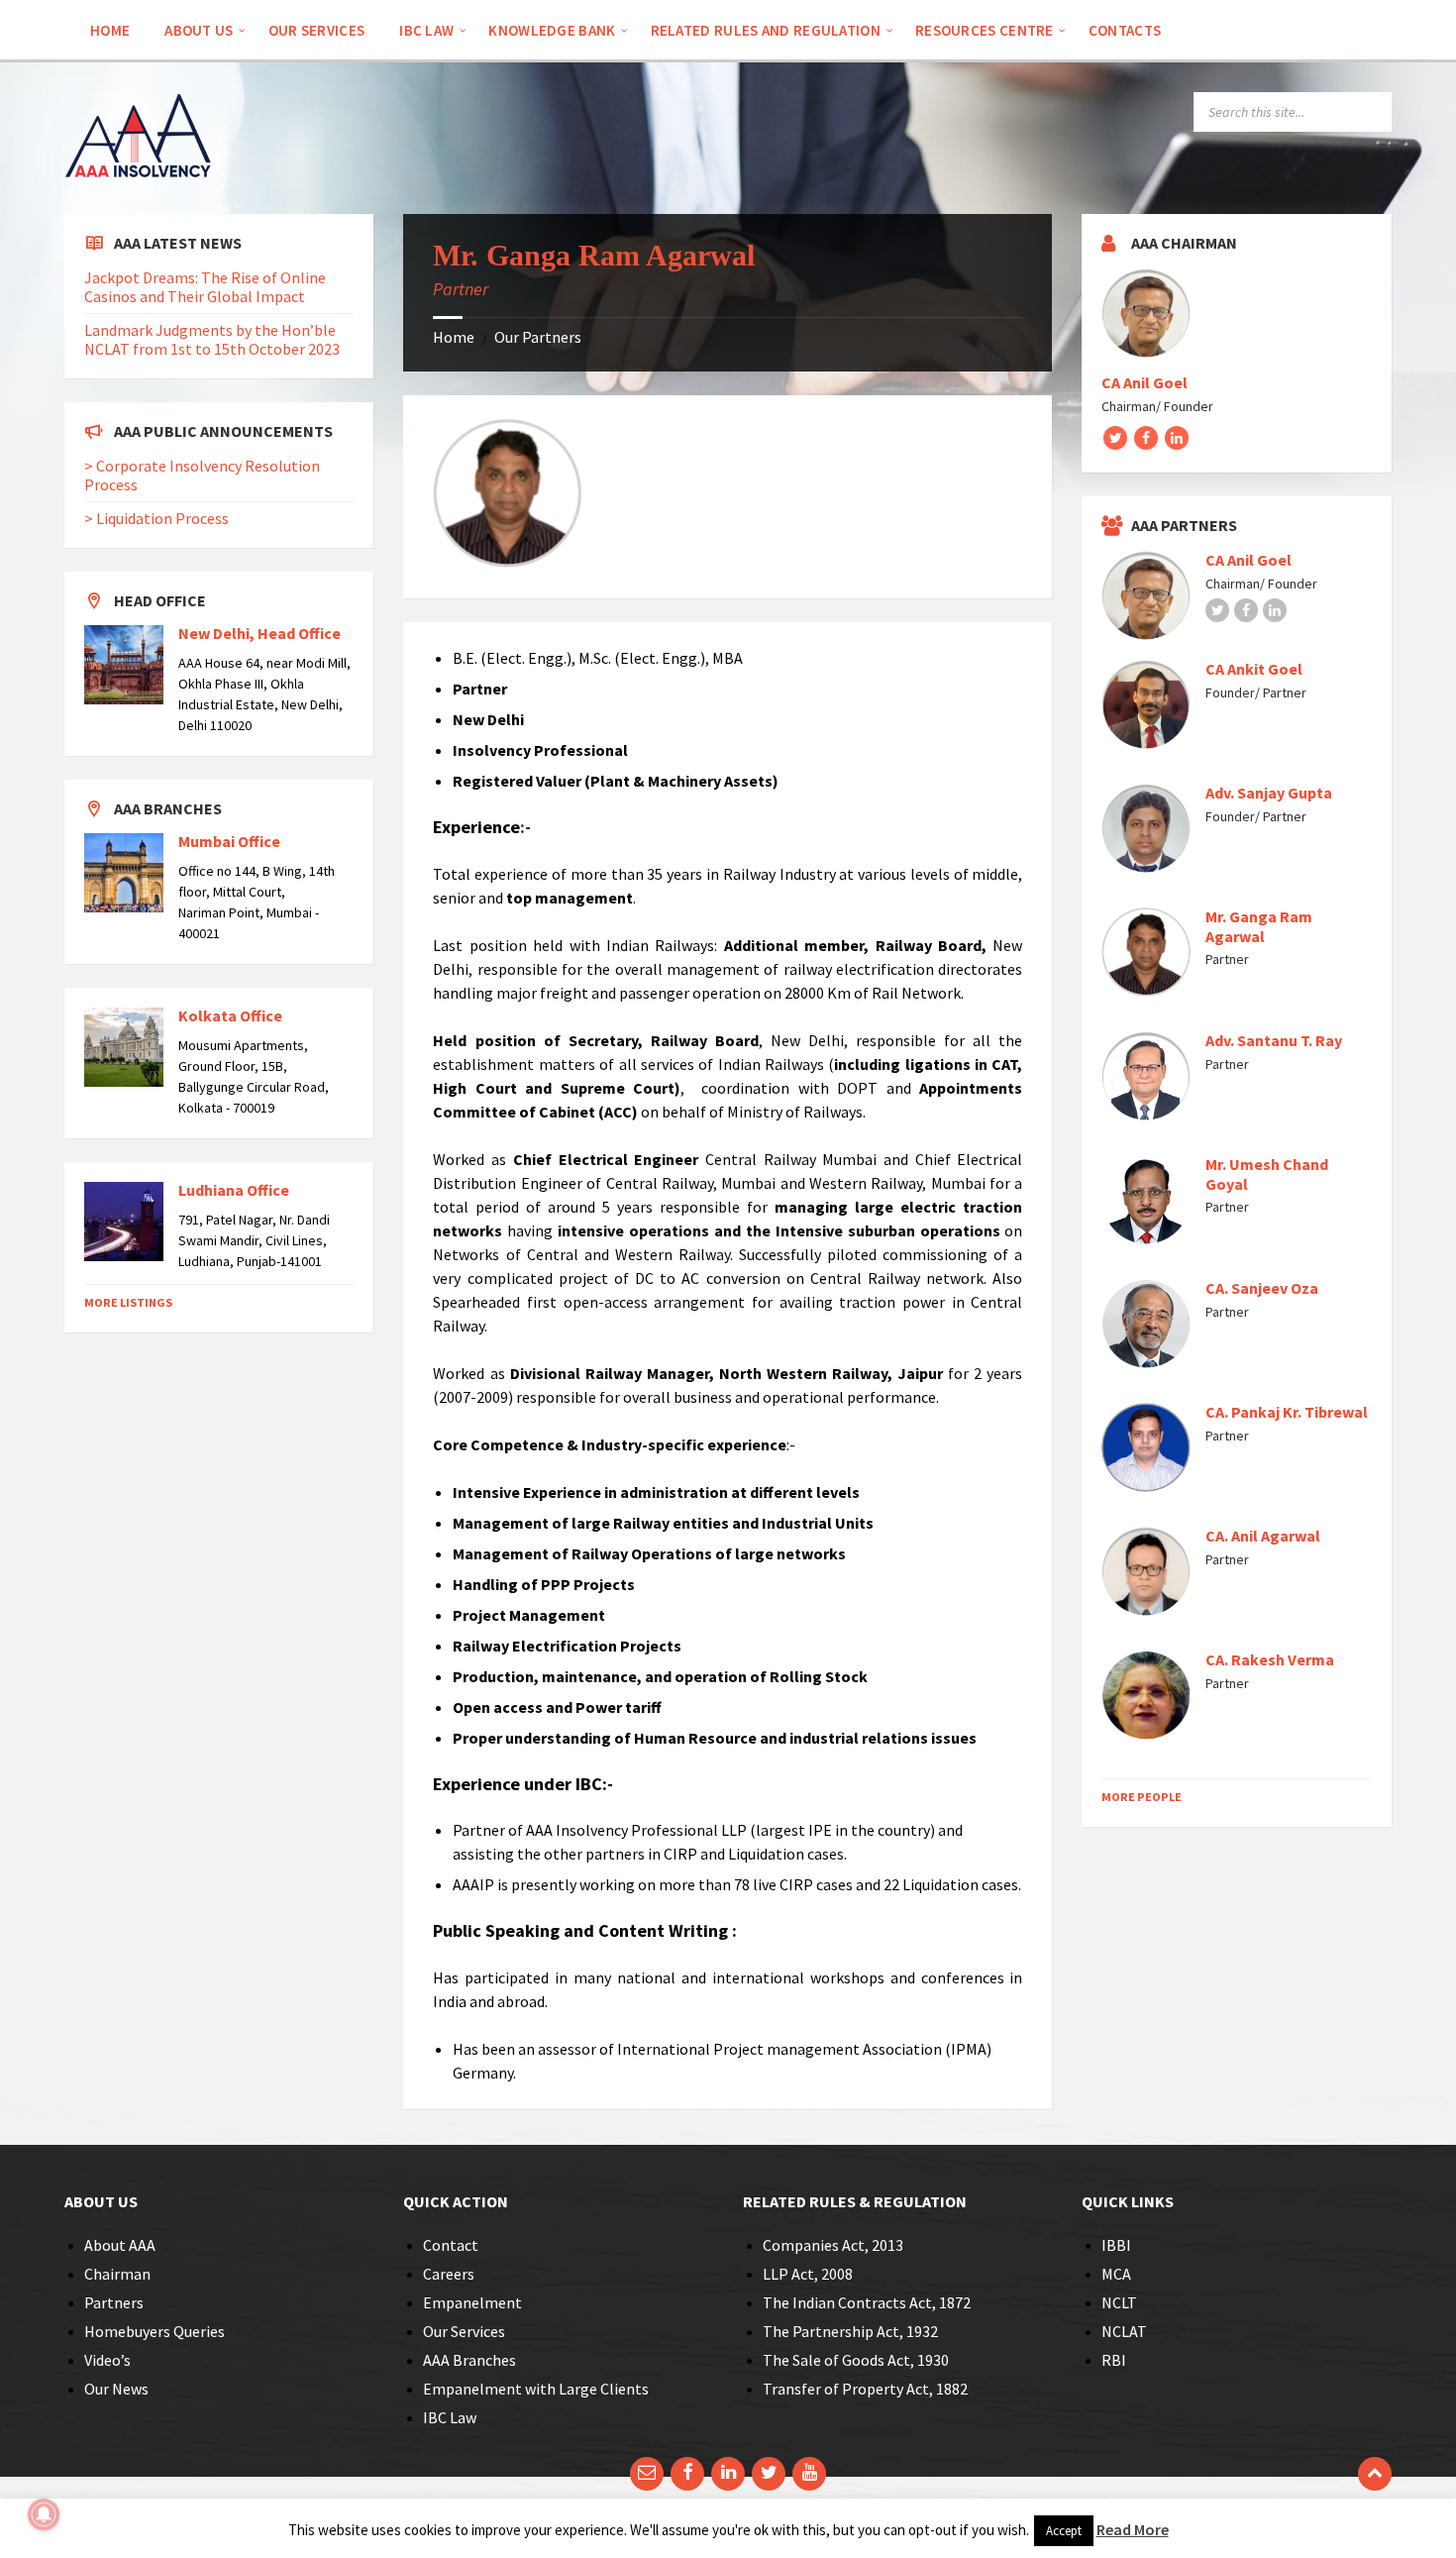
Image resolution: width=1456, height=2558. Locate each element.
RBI (1114, 2360)
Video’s (107, 2360)
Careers (449, 2274)
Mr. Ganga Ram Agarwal (1259, 926)
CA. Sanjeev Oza (1262, 1288)
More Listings (128, 1302)
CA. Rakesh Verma (1270, 1659)
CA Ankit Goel (1254, 669)
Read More (1133, 2529)
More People (1142, 1797)
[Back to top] (1375, 2474)
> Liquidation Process (156, 518)
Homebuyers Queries (155, 2331)
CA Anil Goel (1144, 382)
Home (454, 337)
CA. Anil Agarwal (1263, 1536)
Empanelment (472, 2302)
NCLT (1119, 2302)
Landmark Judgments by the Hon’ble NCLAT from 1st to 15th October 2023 (212, 339)
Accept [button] (1064, 2531)
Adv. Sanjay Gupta (1269, 793)
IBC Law (450, 2417)
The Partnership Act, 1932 (850, 2331)
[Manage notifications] (44, 2514)
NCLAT (1124, 2331)
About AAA (120, 2245)
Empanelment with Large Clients (536, 2389)
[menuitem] (110, 30)
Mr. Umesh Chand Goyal (1267, 1174)
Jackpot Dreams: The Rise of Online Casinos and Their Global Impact (205, 287)
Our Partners (538, 337)
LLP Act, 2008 (808, 2274)
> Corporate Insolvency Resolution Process (202, 475)
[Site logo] (139, 205)
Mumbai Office (229, 841)
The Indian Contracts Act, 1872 (867, 2302)
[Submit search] (1372, 112)
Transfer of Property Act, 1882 (865, 2389)
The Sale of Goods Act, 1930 (856, 2360)
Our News (116, 2389)
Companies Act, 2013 (833, 2245)
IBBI (1116, 2245)
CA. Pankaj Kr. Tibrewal (1287, 1412)
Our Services (464, 2331)
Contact (451, 2245)
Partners (114, 2302)
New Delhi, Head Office (260, 633)
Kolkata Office (230, 1015)
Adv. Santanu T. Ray (1274, 1040)
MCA (1116, 2274)
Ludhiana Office (234, 1190)
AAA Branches (469, 2360)
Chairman (117, 2274)
